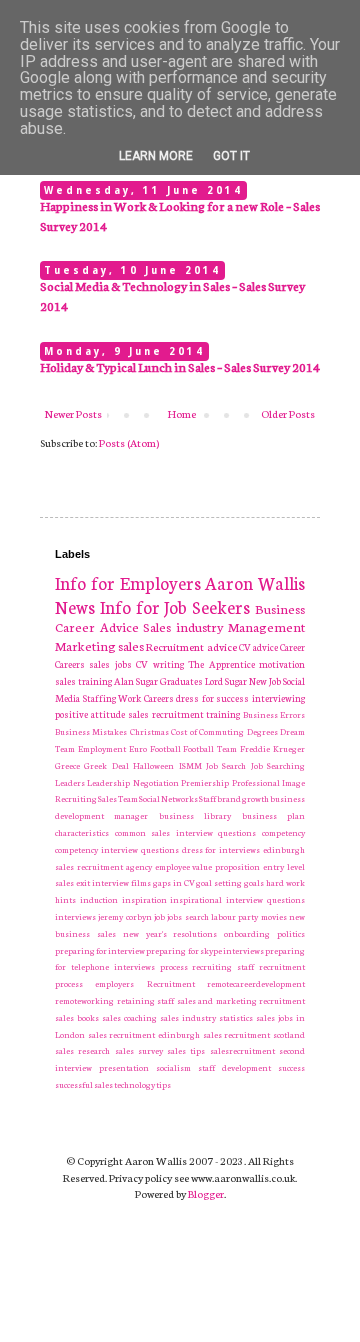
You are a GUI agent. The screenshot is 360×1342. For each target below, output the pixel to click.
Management (266, 626)
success (291, 1067)
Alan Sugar (136, 681)
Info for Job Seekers (175, 606)
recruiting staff (223, 966)
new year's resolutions (170, 933)
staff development (234, 1067)
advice (222, 646)
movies (274, 916)
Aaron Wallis (255, 582)
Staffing (99, 698)
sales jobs (110, 664)
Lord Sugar (226, 681)
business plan (273, 815)
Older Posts (288, 413)
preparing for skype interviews (204, 950)
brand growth (243, 798)
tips (163, 1084)
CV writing (159, 664)
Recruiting (76, 798)
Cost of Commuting (207, 731)
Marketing (85, 645)
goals (254, 882)
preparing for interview (100, 950)
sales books (77, 1017)
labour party (234, 916)
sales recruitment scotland (254, 1034)
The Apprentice (221, 664)
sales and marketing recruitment (241, 1000)
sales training (83, 681)
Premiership (205, 782)
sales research (82, 1050)
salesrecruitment (242, 1050)
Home (182, 413)
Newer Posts (73, 413)
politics (291, 933)
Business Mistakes (91, 731)
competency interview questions (117, 849)
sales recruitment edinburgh (144, 1034)
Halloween (153, 765)
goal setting (219, 882)
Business (280, 608)
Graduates (181, 681)
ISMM (190, 765)
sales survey (139, 1050)
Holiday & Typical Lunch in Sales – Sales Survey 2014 (180, 366)
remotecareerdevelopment (256, 983)
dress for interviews (221, 849)
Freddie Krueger (272, 748)
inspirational (196, 899)
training (223, 714)
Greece (67, 765)
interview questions (265, 899)
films (141, 882)
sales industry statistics (206, 1017)
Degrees (262, 731)
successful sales (84, 1084)
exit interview (102, 882)
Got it (231, 156)
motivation (282, 664)
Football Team (210, 748)
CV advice (258, 647)
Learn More (156, 156)
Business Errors (274, 714)
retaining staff (146, 1000)
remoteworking (84, 1000)
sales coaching (129, 1017)
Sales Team (118, 798)
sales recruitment (166, 714)
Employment (102, 748)
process (174, 966)
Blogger (206, 1193)
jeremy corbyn (124, 916)
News (75, 606)
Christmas (149, 731)
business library (195, 815)
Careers (70, 664)
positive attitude (90, 714)
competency (283, 832)
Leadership (108, 782)
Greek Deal (106, 765)
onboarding (247, 933)
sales (131, 645)
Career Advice (97, 626)
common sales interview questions (186, 832)
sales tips (186, 1050)
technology (134, 1084)
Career (292, 647)
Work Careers (146, 698)
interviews (75, 916)
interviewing (278, 698)
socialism (173, 1067)
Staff (207, 798)
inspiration (144, 899)
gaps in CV (174, 882)
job (159, 916)
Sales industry (183, 626)
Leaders (70, 782)
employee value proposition (208, 866)
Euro (138, 748)
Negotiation (156, 782)
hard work (285, 882)
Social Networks (168, 798)
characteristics (82, 832)
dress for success (212, 698)
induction (99, 899)
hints (65, 899)
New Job (265, 681)
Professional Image (268, 782)
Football (165, 748)
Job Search (226, 765)
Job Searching (278, 765)
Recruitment (175, 646)
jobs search (187, 916)
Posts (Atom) (129, 442)
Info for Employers (128, 582)
